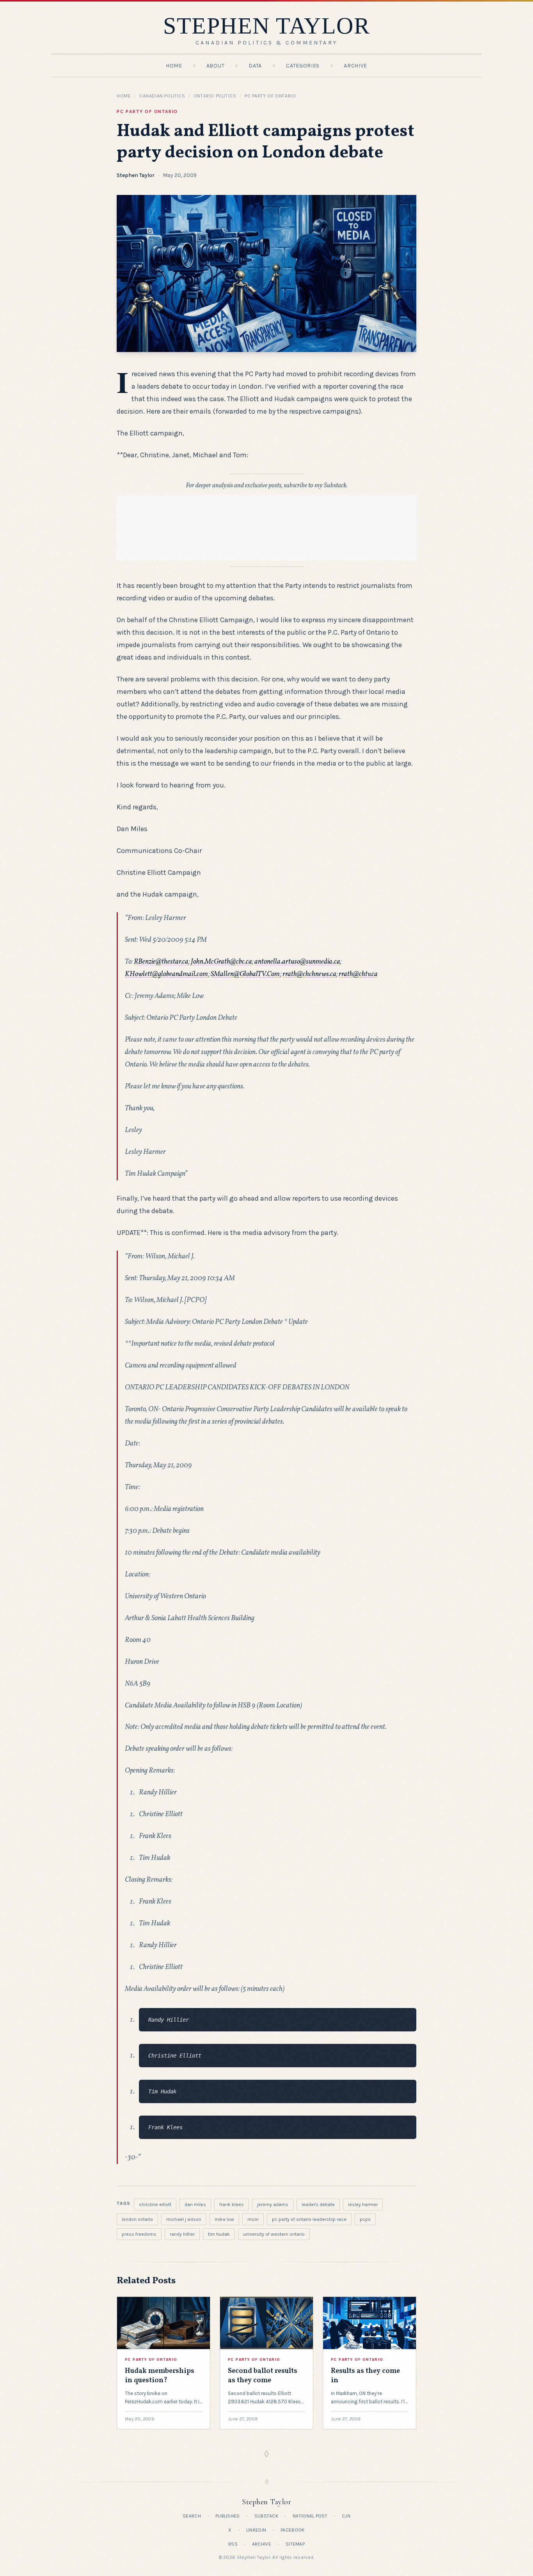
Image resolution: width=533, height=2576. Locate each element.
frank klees (232, 2204)
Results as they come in (365, 2376)
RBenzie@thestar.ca (161, 962)
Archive (355, 66)
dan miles (195, 2204)
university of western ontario (274, 2234)
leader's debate (318, 2204)
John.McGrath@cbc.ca (221, 962)
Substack (266, 2516)
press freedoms (139, 2234)
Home (174, 66)
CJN (346, 2516)
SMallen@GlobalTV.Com (245, 974)
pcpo (365, 2219)
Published (228, 2516)
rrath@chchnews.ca (309, 974)
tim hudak (219, 2234)
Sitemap (295, 2544)
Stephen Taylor (136, 175)
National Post (310, 2516)
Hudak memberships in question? (160, 2376)
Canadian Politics (162, 96)
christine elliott (155, 2204)
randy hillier (182, 2234)
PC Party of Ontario (270, 96)
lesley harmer (363, 2204)
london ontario (137, 2219)
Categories (303, 66)
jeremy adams (273, 2204)
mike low (224, 2219)
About (216, 66)
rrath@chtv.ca (358, 974)
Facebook (292, 2530)
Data (255, 66)
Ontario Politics (215, 96)
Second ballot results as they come (263, 2376)
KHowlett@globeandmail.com (167, 974)
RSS (233, 2544)
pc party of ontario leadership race (309, 2219)
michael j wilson (184, 2219)
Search (192, 2516)
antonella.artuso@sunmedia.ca (297, 962)
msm (253, 2219)
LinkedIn (256, 2530)
